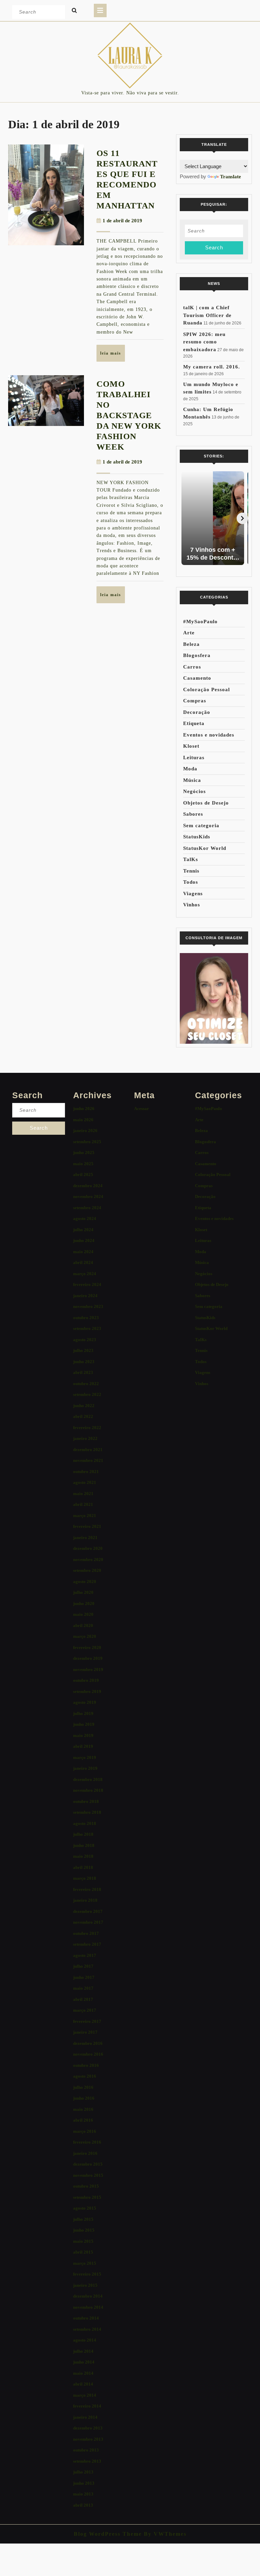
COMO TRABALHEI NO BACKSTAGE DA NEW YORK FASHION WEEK (129, 415)
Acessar (142, 1109)
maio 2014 (83, 2373)
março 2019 (85, 1757)
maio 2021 (83, 1494)
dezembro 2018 (88, 1779)
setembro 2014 (87, 2329)
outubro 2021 (86, 1472)
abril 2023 (83, 1372)
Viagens (193, 894)
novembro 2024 (88, 1196)
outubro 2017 (86, 1933)
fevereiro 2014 (87, 2406)
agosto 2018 (85, 1823)
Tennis (191, 871)
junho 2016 (84, 2098)
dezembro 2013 (88, 2428)
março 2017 (85, 2010)
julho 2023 (83, 1350)
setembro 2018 (87, 1812)
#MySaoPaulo (200, 622)
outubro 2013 (86, 2450)
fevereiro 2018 (87, 1889)
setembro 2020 (87, 1570)
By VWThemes (164, 2534)
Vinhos (192, 905)
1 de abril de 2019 (122, 221)
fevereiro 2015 (87, 2274)
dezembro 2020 (88, 1548)
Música (192, 780)
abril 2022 (83, 1416)
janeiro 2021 (85, 1538)
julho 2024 (83, 1230)
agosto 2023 (85, 1340)
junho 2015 (84, 2230)
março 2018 (85, 1878)
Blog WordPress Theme (108, 2534)
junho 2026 (84, 1109)
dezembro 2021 (88, 1450)
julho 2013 (83, 2472)
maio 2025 (83, 1164)
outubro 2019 (86, 1680)
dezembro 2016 (88, 2043)
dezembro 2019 (88, 1658)
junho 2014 (84, 2362)
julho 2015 (83, 2219)
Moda (190, 769)
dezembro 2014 (88, 2296)
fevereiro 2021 (87, 1526)
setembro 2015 (87, 2197)
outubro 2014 (86, 2318)
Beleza (191, 644)
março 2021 (85, 1516)
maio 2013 (83, 2494)
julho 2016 (83, 2087)
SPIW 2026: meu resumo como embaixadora (204, 342)
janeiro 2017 (85, 2032)
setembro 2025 (87, 1142)
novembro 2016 (88, 2054)
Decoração (197, 712)
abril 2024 (83, 1262)
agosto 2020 (85, 1581)
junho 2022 (84, 1406)
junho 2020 (84, 1603)
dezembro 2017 (88, 1911)
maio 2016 (83, 2109)
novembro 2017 (88, 1922)
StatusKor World (205, 848)
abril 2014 (83, 2384)
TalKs (191, 859)
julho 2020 (83, 1592)
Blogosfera (197, 655)
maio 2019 (83, 1735)
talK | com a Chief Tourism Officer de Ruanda (207, 315)
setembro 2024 (87, 1208)
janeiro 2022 (85, 1438)
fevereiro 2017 (87, 2021)
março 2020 (85, 1636)
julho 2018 (83, 1834)
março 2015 (85, 2263)
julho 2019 (83, 1713)
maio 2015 (83, 2241)
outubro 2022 (86, 1384)
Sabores (193, 814)
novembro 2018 (88, 1790)
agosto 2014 (85, 2340)
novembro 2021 (88, 1460)
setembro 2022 (87, 1394)
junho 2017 (84, 1977)
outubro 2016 (86, 2065)
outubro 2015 (86, 2186)
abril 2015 (83, 2252)
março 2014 (85, 2395)
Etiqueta (194, 723)
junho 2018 (84, 1845)
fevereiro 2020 (87, 1647)
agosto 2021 (85, 1482)
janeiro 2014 (85, 2417)
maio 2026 (83, 1120)
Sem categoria (201, 826)
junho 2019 (84, 1724)
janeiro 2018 (85, 1900)
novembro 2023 (88, 1306)
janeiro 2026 (85, 1131)
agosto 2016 (85, 2076)
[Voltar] (186, 518)
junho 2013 (84, 2483)
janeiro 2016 (85, 2153)
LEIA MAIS (113, 356)
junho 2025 (84, 1153)
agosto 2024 (85, 1218)
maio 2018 (83, 1856)
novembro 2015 (88, 2175)
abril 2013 (83, 2505)
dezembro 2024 (88, 1186)
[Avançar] (242, 518)
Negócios (194, 791)
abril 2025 (83, 1174)
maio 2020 (83, 1614)
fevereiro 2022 (87, 1428)
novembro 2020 (88, 1560)
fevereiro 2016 (87, 2142)
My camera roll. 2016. (212, 367)
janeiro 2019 (85, 1768)
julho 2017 (83, 1966)
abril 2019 (83, 1746)
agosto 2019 (85, 1702)
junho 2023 (84, 1362)
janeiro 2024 (85, 1296)
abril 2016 (83, 2120)
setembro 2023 (87, 1328)
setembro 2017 (87, 1944)
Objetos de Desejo (206, 803)
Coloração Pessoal (207, 690)
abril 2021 (83, 1504)
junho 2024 (84, 1240)
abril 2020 (83, 1625)
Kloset (191, 746)
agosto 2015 (85, 2208)
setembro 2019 (87, 1691)
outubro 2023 (86, 1318)
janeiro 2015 (85, 2285)
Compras (195, 701)
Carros (192, 667)
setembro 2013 (87, 2461)
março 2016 (85, 2131)
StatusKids (197, 837)
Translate (231, 177)
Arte (189, 633)
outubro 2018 (86, 1801)
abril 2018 (83, 1867)
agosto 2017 (85, 1955)
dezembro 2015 (88, 2164)
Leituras (194, 758)
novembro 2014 (88, 2307)
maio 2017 (83, 1988)
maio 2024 (83, 1252)
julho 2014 (83, 2351)
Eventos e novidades (209, 735)
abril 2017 (83, 1999)
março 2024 (85, 1274)
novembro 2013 (88, 2439)
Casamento (197, 678)
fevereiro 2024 (87, 1284)
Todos (191, 882)
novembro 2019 (88, 1669)
